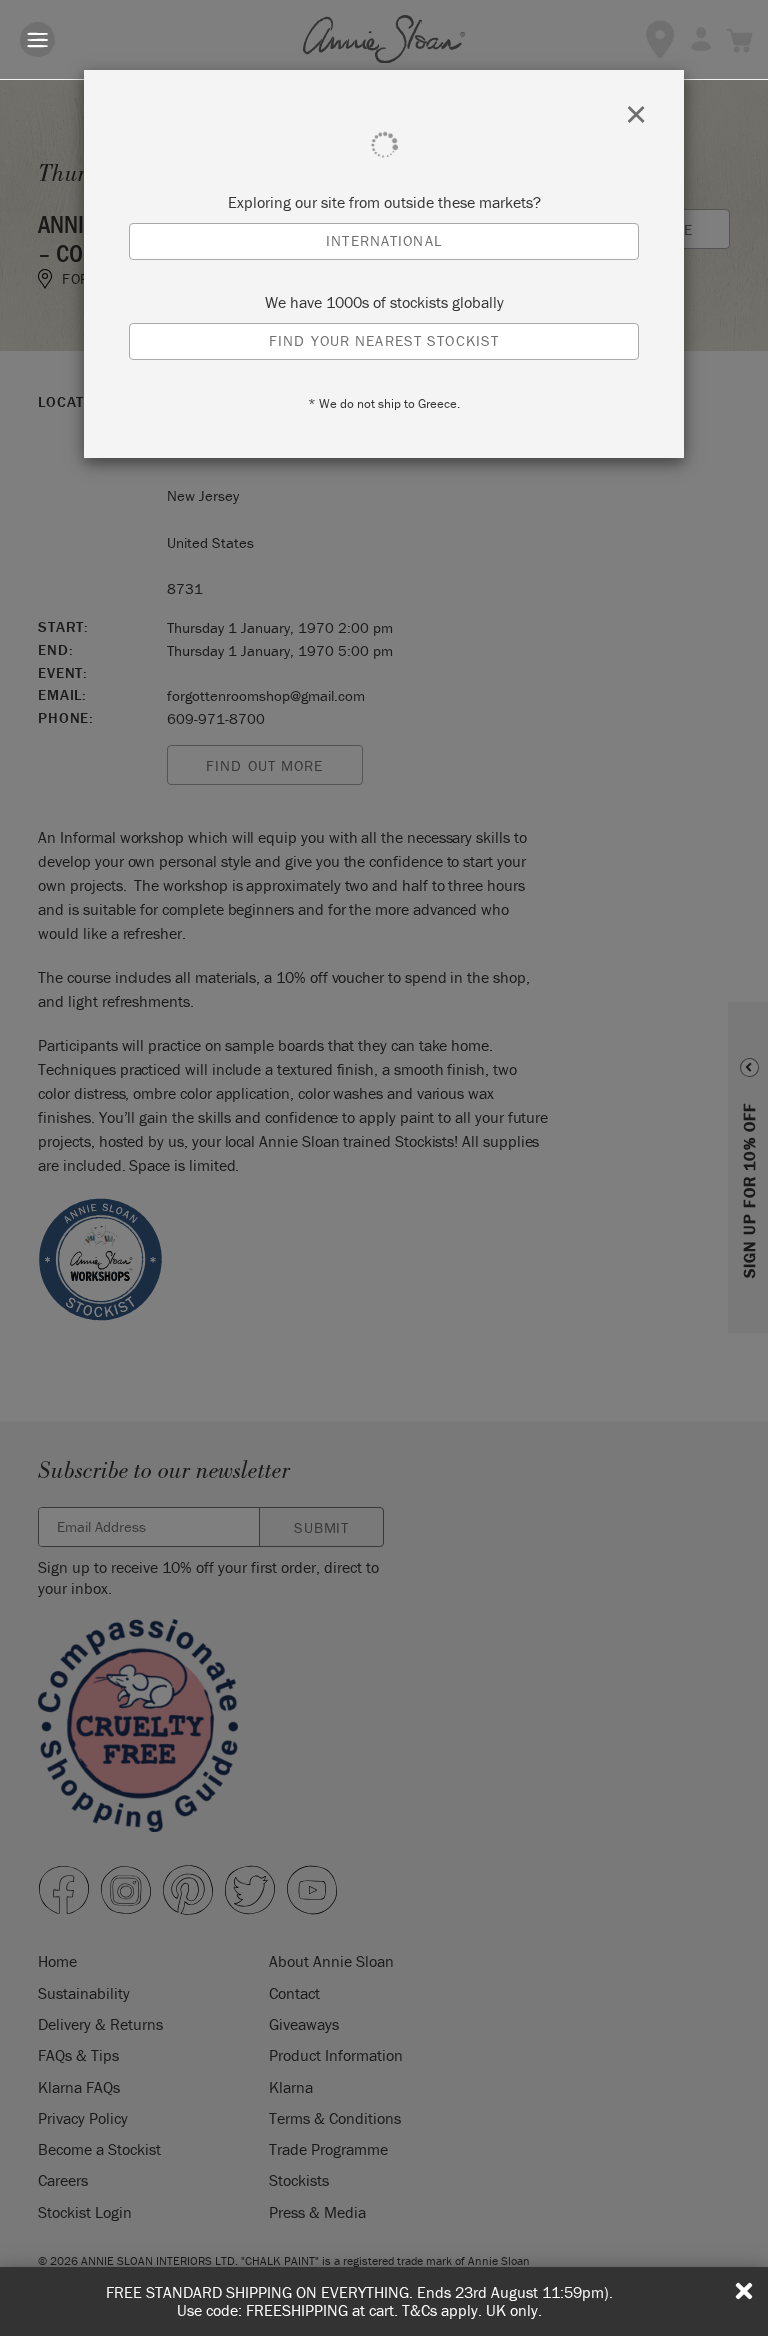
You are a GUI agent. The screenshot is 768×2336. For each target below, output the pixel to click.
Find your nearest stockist (384, 340)
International (384, 240)
